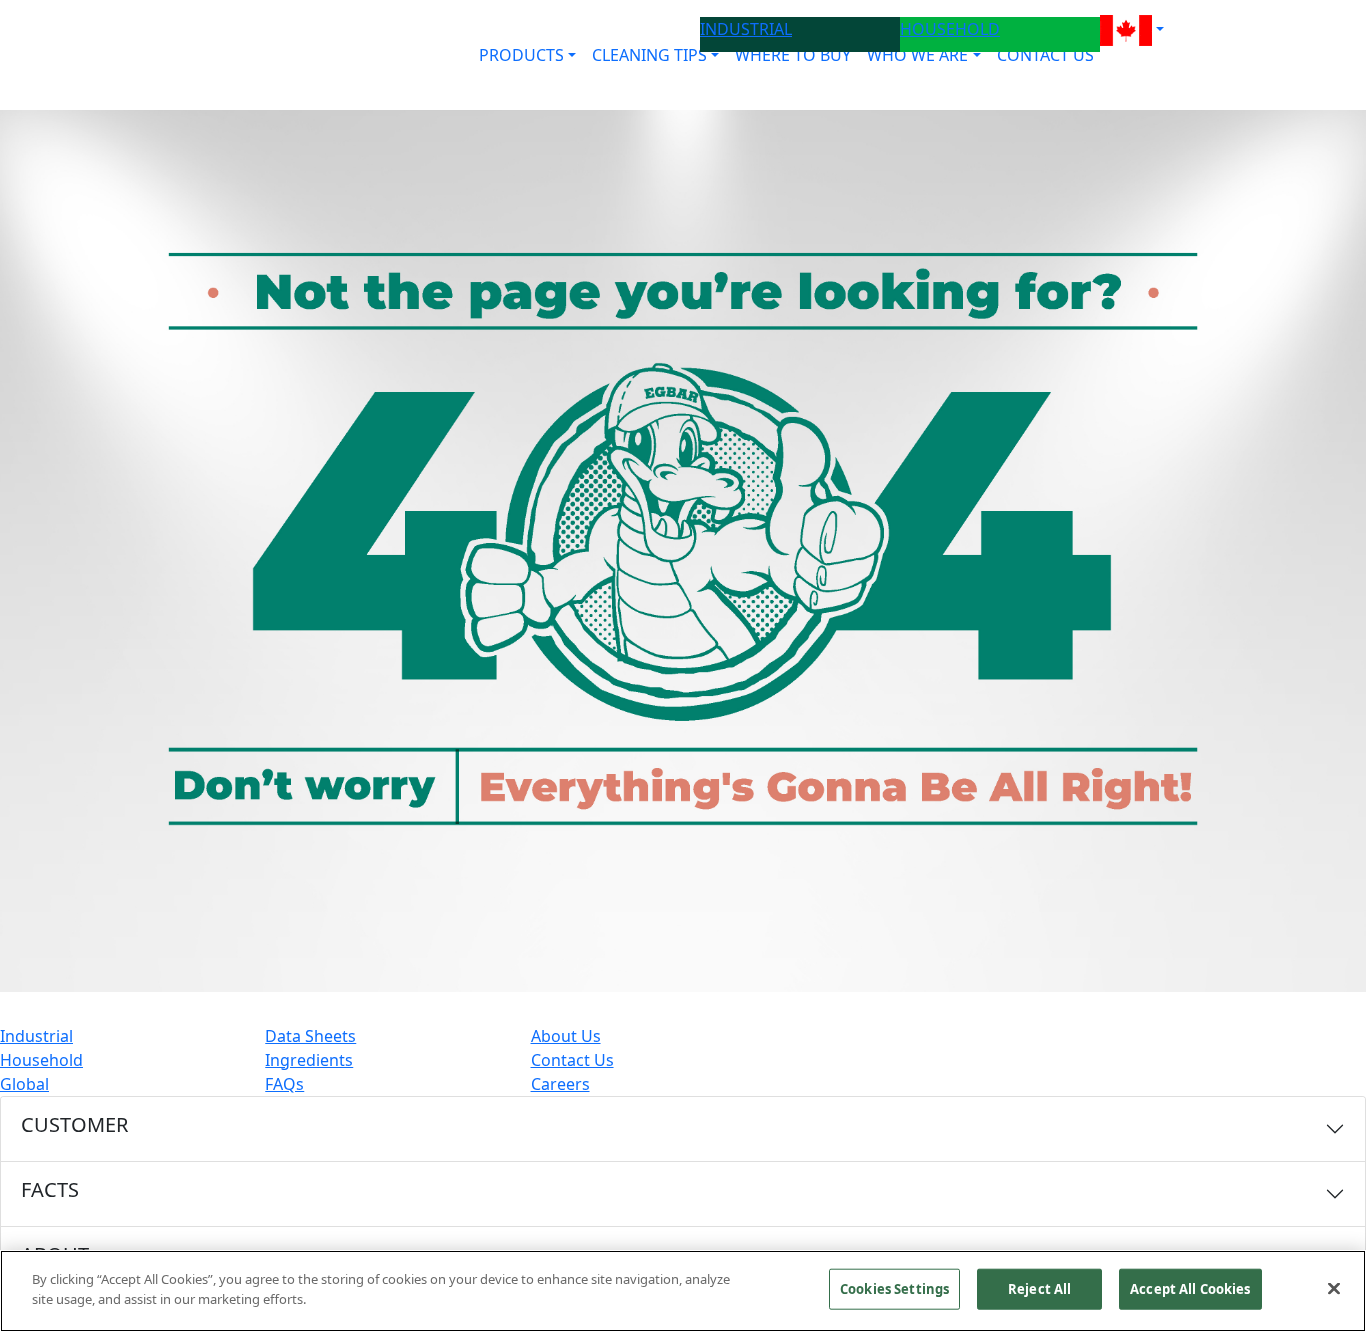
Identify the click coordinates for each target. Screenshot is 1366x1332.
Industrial (36, 1036)
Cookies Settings (894, 1289)
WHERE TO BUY (793, 55)
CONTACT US (1045, 55)
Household (41, 1060)
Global (24, 1084)
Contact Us (572, 1060)
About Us (566, 1036)
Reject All (1039, 1289)
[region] (683, 1291)
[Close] (1334, 1288)
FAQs (284, 1084)
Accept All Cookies (1190, 1289)
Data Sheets (310, 1036)
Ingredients (309, 1060)
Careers (560, 1084)
